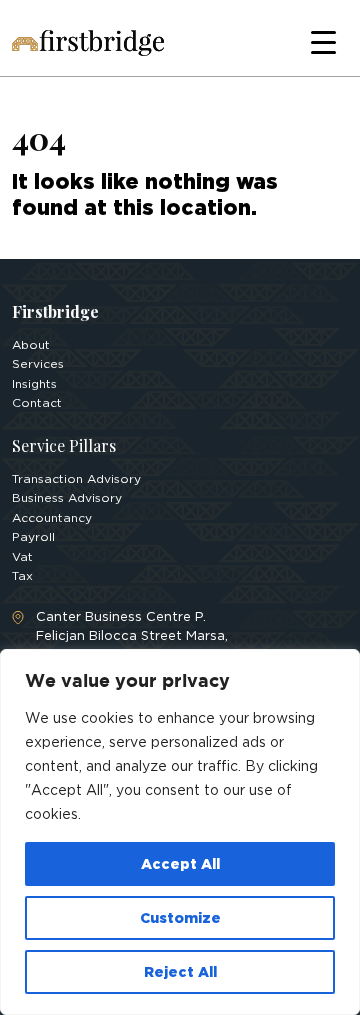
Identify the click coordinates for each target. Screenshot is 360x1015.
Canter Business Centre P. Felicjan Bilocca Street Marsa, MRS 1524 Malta (132, 636)
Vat (22, 556)
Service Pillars (64, 445)
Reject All (180, 971)
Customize (180, 917)
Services (38, 363)
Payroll (33, 536)
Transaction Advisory (76, 478)
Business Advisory (67, 497)
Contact (37, 402)
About (31, 344)
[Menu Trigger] (323, 42)
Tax (22, 575)
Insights (34, 383)
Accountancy (52, 517)
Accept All (180, 863)
